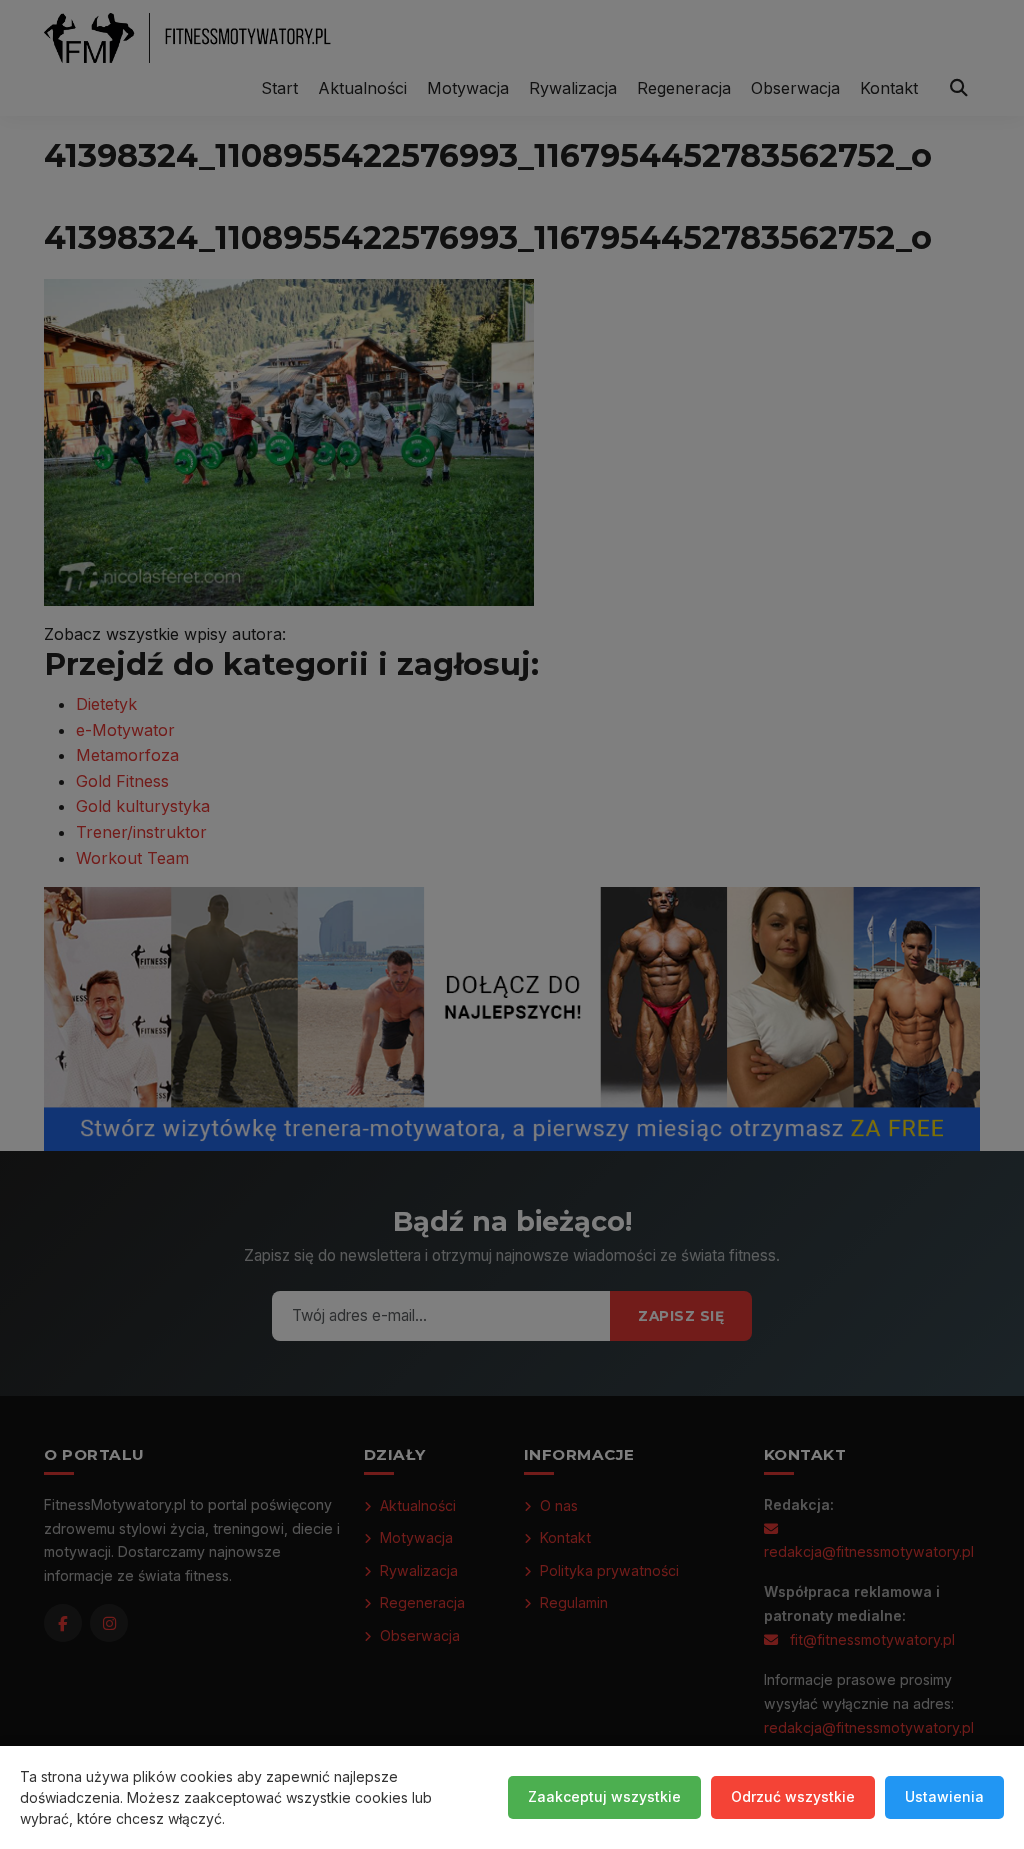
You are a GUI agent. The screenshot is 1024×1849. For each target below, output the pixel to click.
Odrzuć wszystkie (793, 1796)
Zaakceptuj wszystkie (604, 1796)
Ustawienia (944, 1796)
